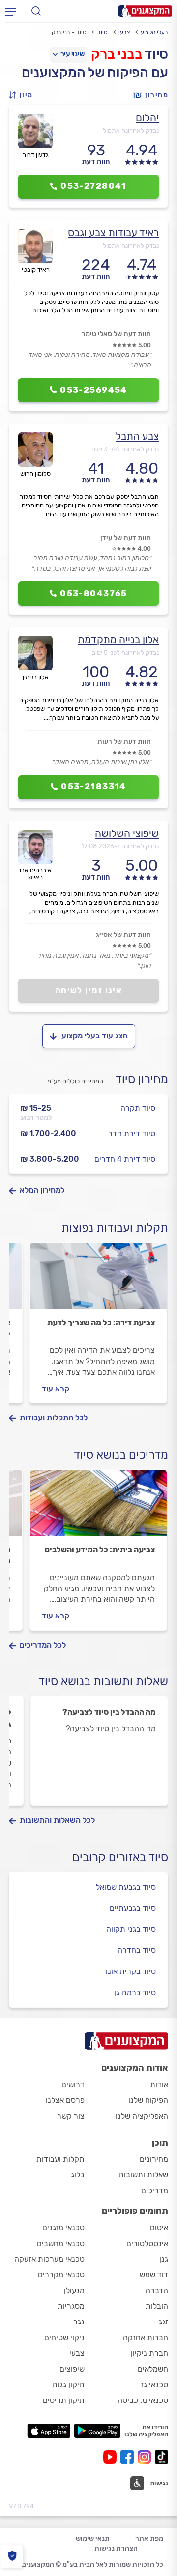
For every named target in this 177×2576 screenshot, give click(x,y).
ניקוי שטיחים (64, 2337)
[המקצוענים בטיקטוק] (162, 2457)
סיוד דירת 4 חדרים (125, 1159)
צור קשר (71, 2116)
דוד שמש (154, 2275)
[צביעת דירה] (98, 1280)
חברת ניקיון (149, 2353)
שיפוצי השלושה (127, 833)
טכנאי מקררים (61, 2275)
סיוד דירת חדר (132, 1133)
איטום (159, 2228)
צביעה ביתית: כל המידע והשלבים (100, 1550)
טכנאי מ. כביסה (143, 2400)
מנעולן (74, 2290)
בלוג (78, 2175)
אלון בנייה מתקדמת (118, 640)
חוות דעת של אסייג (123, 935)
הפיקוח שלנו (148, 2100)
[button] (24, 95)
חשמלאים (153, 2369)
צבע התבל (137, 436)
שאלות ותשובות (143, 2175)
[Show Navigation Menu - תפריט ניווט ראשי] (10, 11)
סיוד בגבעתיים (133, 1908)
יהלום (147, 117)
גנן (164, 2259)
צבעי (124, 32)
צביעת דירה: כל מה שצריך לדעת (101, 1323)
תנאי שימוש (93, 2538)
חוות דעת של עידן (126, 538)
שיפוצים (72, 2369)
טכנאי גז (154, 2385)
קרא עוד (56, 1389)
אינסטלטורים (147, 2243)
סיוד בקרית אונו (131, 1971)
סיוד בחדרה (137, 1950)
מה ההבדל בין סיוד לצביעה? (109, 1712)
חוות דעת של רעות (124, 742)
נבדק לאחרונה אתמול (131, 131)
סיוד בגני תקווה (131, 1929)
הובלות (157, 2306)
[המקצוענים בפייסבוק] (129, 2457)
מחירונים (154, 2159)
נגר (79, 2322)
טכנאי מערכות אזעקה (49, 2259)
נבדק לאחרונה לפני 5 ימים (125, 652)
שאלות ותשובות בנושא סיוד (103, 1681)
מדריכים (155, 2190)
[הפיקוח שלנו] (12, 2556)
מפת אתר (149, 2538)
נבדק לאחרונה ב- (120, 846)
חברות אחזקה (146, 2337)
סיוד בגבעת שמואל (126, 1887)
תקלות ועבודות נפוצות (115, 1228)
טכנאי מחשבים (61, 2243)
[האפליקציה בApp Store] (49, 2431)
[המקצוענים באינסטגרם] (146, 2457)
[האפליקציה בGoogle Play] (98, 2431)
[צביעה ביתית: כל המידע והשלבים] (98, 1507)
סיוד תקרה (138, 1108)
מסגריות (71, 2306)
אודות (159, 2084)
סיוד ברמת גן (135, 1992)
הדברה (157, 2290)
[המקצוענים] (145, 11)
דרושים (73, 2084)
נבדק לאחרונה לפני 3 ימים (125, 449)
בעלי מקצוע (154, 32)
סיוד (103, 32)
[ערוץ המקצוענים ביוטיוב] (112, 2457)
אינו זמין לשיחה (89, 990)
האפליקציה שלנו (142, 2116)
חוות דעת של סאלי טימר (116, 334)
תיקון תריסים (64, 2400)
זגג (163, 2322)
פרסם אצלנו (65, 2100)
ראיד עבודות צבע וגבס (113, 233)
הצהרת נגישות (116, 2548)
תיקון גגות (68, 2385)
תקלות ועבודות (60, 2159)
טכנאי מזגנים (63, 2228)
